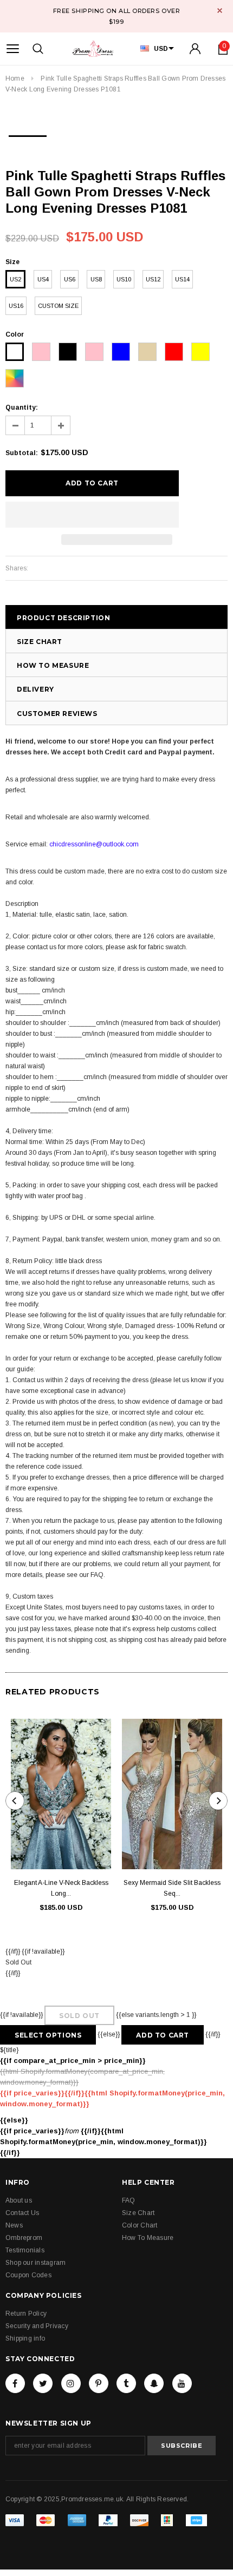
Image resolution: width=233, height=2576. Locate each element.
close (220, 11)
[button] (92, 515)
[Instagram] (71, 2383)
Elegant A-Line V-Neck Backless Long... (61, 1888)
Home (15, 78)
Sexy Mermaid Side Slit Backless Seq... (172, 1888)
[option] (28, 133)
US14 (182, 279)
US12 (153, 279)
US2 (15, 279)
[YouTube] (182, 2383)
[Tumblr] (126, 2383)
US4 (43, 279)
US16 (16, 306)
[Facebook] (15, 2383)
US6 (70, 279)
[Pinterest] (99, 2383)
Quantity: (22, 408)
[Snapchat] (154, 2383)
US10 (124, 279)
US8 (96, 279)
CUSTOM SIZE (58, 306)
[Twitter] (43, 2383)
